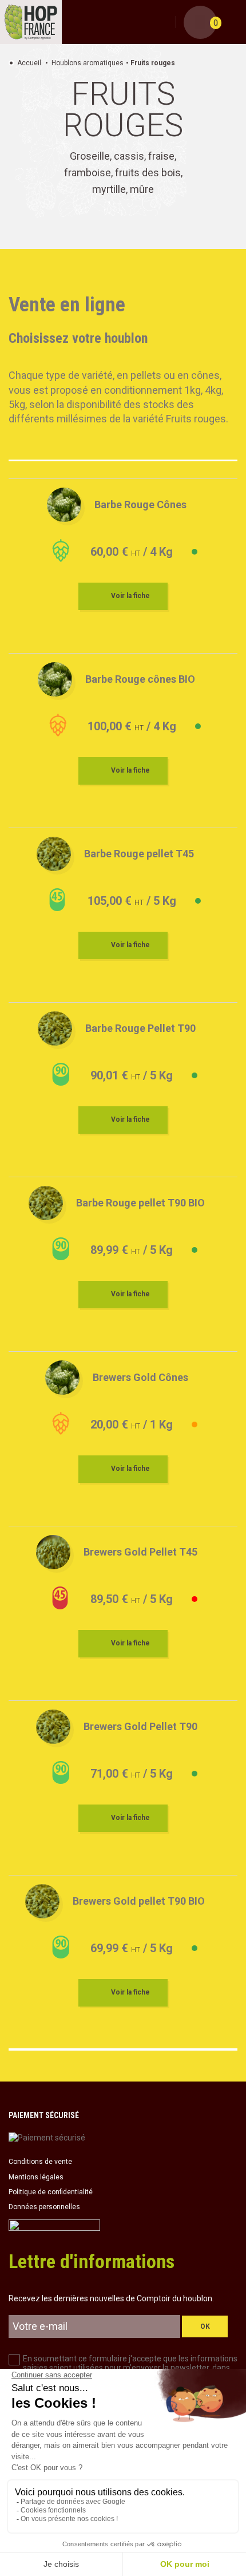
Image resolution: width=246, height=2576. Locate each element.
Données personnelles (44, 2207)
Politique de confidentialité (51, 2192)
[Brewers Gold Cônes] (62, 1378)
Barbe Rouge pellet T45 (139, 854)
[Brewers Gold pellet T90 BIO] (42, 1901)
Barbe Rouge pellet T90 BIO (140, 1203)
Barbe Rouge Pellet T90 (140, 1028)
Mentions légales (36, 2177)
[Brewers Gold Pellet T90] (53, 1727)
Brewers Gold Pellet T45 (140, 1552)
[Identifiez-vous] (165, 23)
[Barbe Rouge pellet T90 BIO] (46, 1203)
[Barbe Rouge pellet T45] (54, 854)
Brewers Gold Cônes (140, 1377)
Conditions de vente (40, 2162)
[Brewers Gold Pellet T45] (53, 1552)
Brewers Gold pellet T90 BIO (139, 1901)
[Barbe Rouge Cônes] (64, 505)
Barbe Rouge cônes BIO (140, 679)
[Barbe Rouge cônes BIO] (55, 679)
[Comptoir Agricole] (31, 22)
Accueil (29, 63)
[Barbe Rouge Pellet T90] (55, 1028)
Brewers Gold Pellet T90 (140, 1726)
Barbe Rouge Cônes (140, 504)
